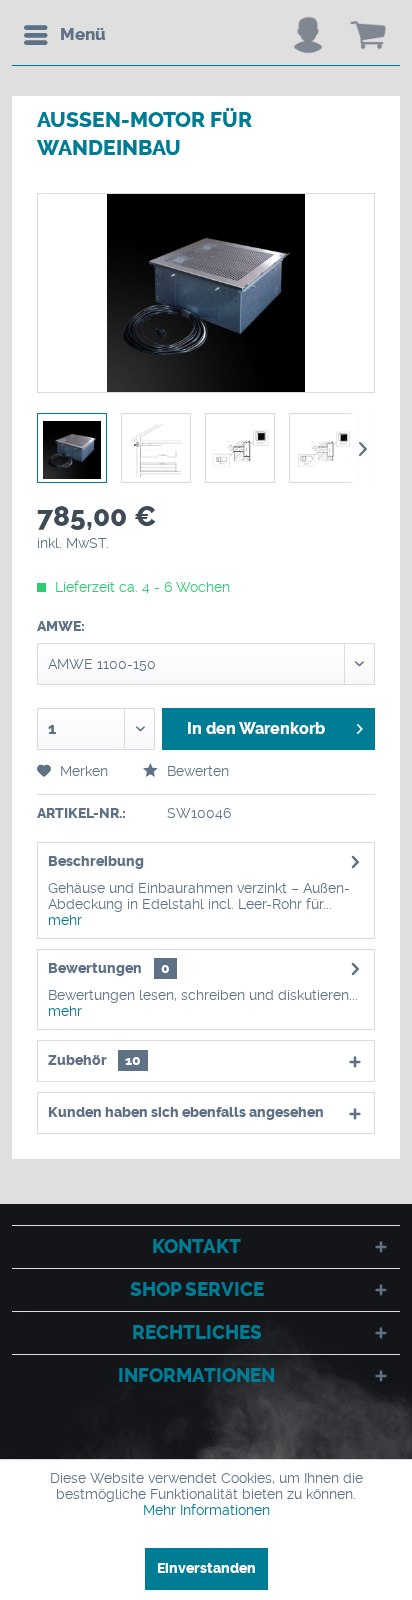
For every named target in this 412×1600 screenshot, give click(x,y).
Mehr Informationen (206, 1510)
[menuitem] (64, 35)
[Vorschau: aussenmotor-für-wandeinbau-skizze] (156, 448)
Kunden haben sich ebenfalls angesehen (186, 1112)
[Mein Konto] (308, 35)
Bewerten (196, 771)
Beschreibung (96, 861)
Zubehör (94, 1060)
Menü (83, 34)
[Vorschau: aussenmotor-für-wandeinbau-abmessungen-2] (324, 448)
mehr (65, 920)
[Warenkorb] (368, 35)
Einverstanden (206, 1568)
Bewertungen (95, 968)
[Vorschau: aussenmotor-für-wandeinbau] (72, 448)
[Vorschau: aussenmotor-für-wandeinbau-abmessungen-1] (240, 448)
